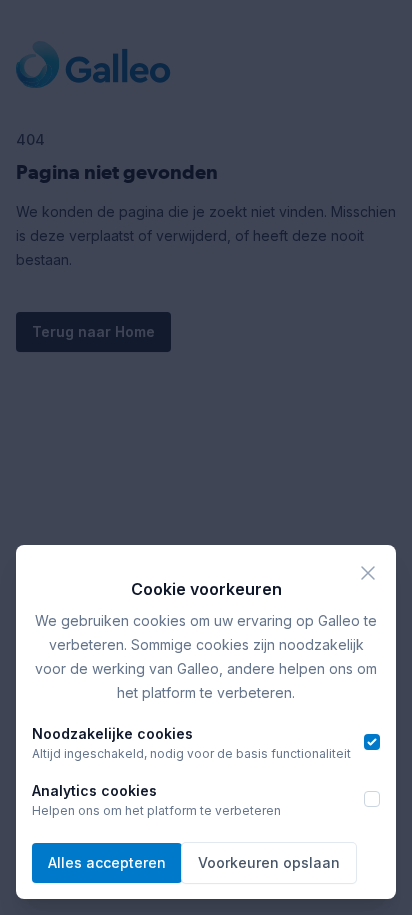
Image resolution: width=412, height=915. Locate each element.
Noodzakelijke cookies (112, 733)
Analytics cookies (94, 790)
